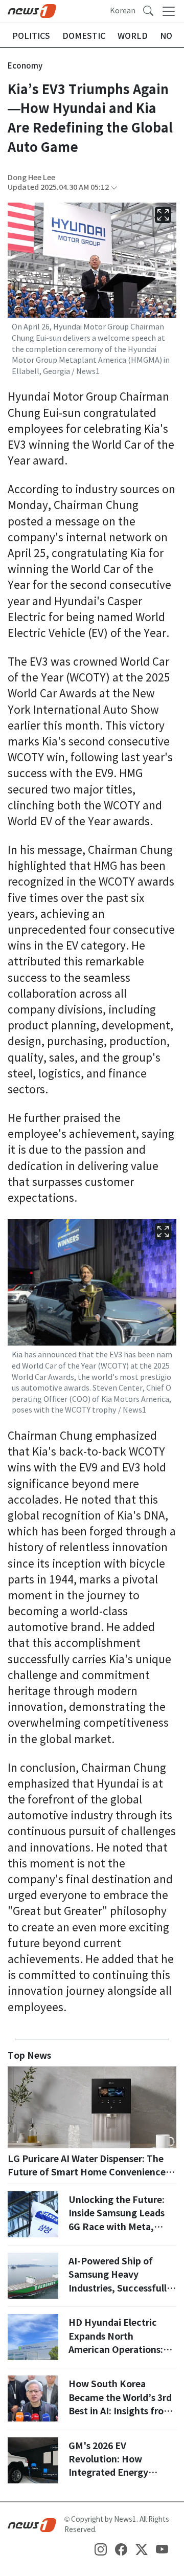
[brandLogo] (32, 10)
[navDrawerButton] (169, 11)
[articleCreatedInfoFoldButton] (114, 188)
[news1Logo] (32, 2524)
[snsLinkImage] (101, 2549)
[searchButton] (148, 10)
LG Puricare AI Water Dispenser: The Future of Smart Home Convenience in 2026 (92, 2172)
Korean (123, 11)
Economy (25, 66)
